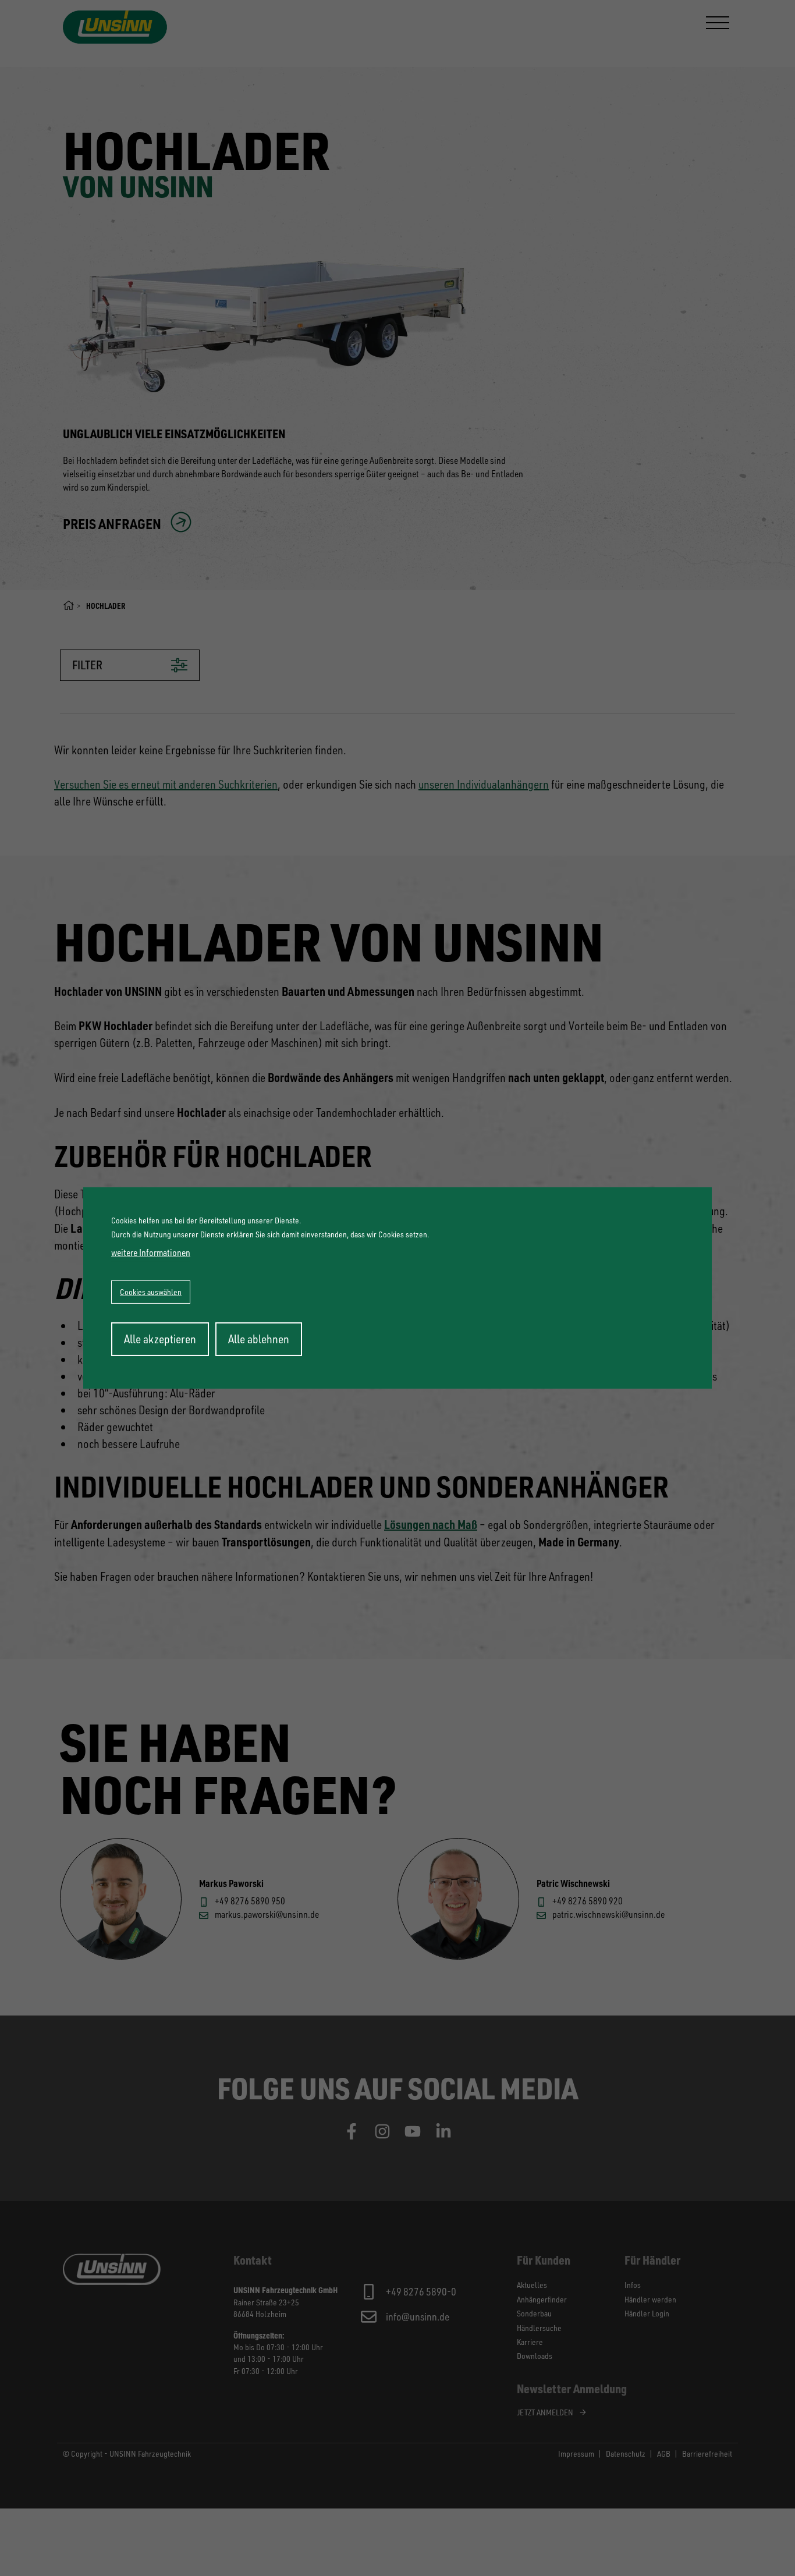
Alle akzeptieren (160, 1339)
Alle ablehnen (259, 1339)
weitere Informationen (151, 1252)
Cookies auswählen (151, 1292)
